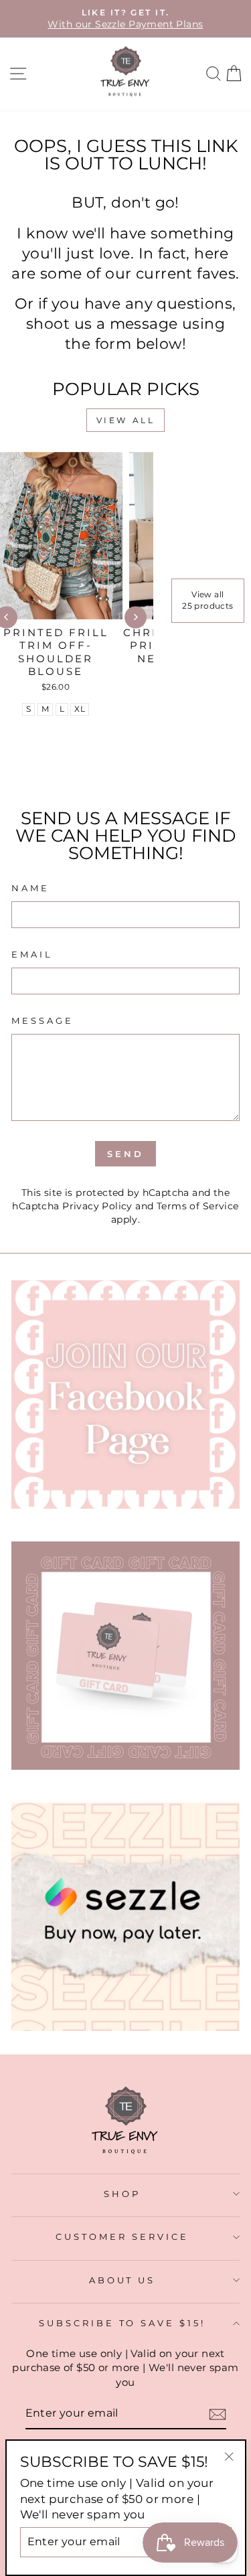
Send (125, 1154)
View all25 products (208, 600)
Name (30, 888)
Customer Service (122, 2237)
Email (32, 954)
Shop (122, 2194)
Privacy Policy (97, 1206)
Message (43, 1020)
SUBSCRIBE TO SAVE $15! (122, 2323)
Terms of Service (198, 1206)
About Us (122, 2280)
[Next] (136, 617)
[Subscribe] (218, 2414)
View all (126, 420)
